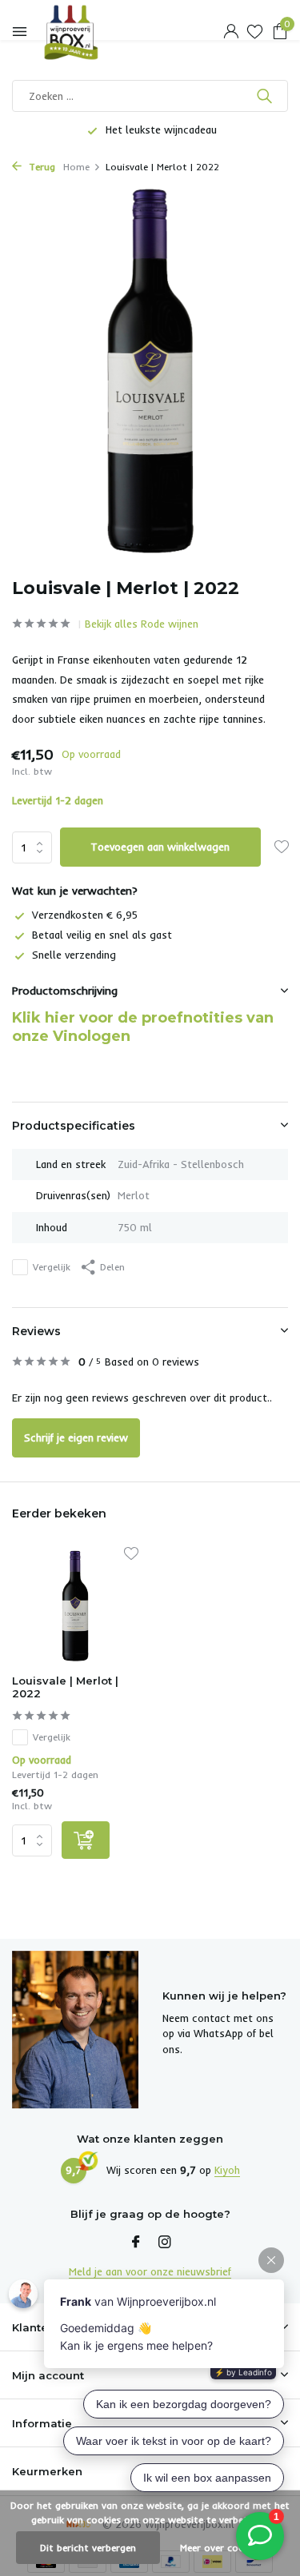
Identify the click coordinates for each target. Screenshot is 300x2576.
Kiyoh (227, 2170)
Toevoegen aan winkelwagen (160, 847)
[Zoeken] (266, 96)
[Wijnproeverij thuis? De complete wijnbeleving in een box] (84, 32)
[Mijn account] (231, 32)
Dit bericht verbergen (88, 2548)
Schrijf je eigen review (76, 1438)
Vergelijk (52, 1267)
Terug (40, 167)
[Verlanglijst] (255, 32)
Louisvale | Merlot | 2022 (65, 1687)
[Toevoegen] (86, 1840)
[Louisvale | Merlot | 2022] (75, 1606)
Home (76, 167)
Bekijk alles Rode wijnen (142, 624)
